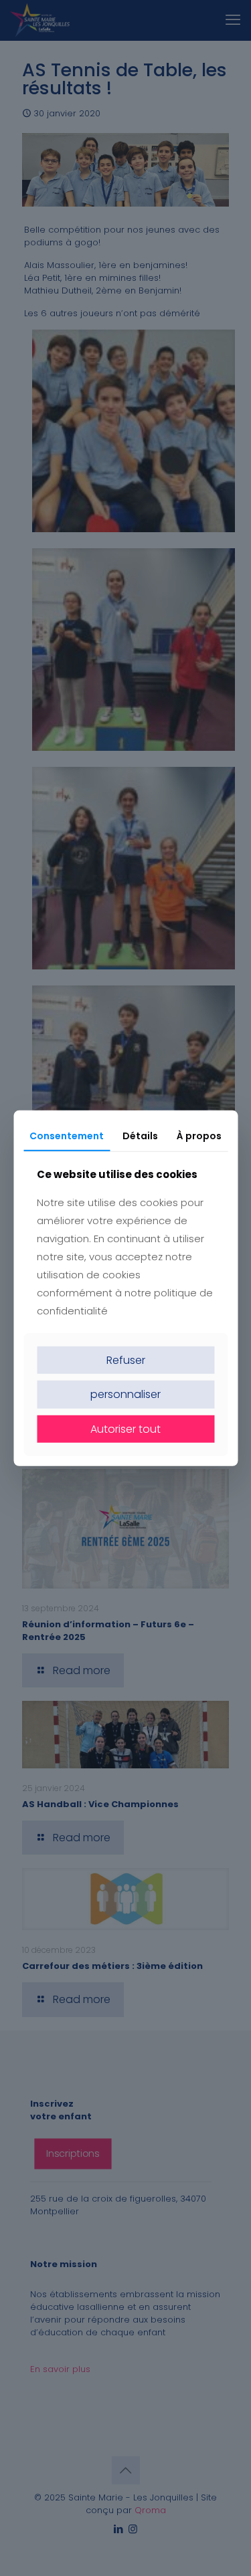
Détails (140, 1135)
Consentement (67, 1135)
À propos (199, 1135)
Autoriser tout (125, 1428)
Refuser (126, 1360)
